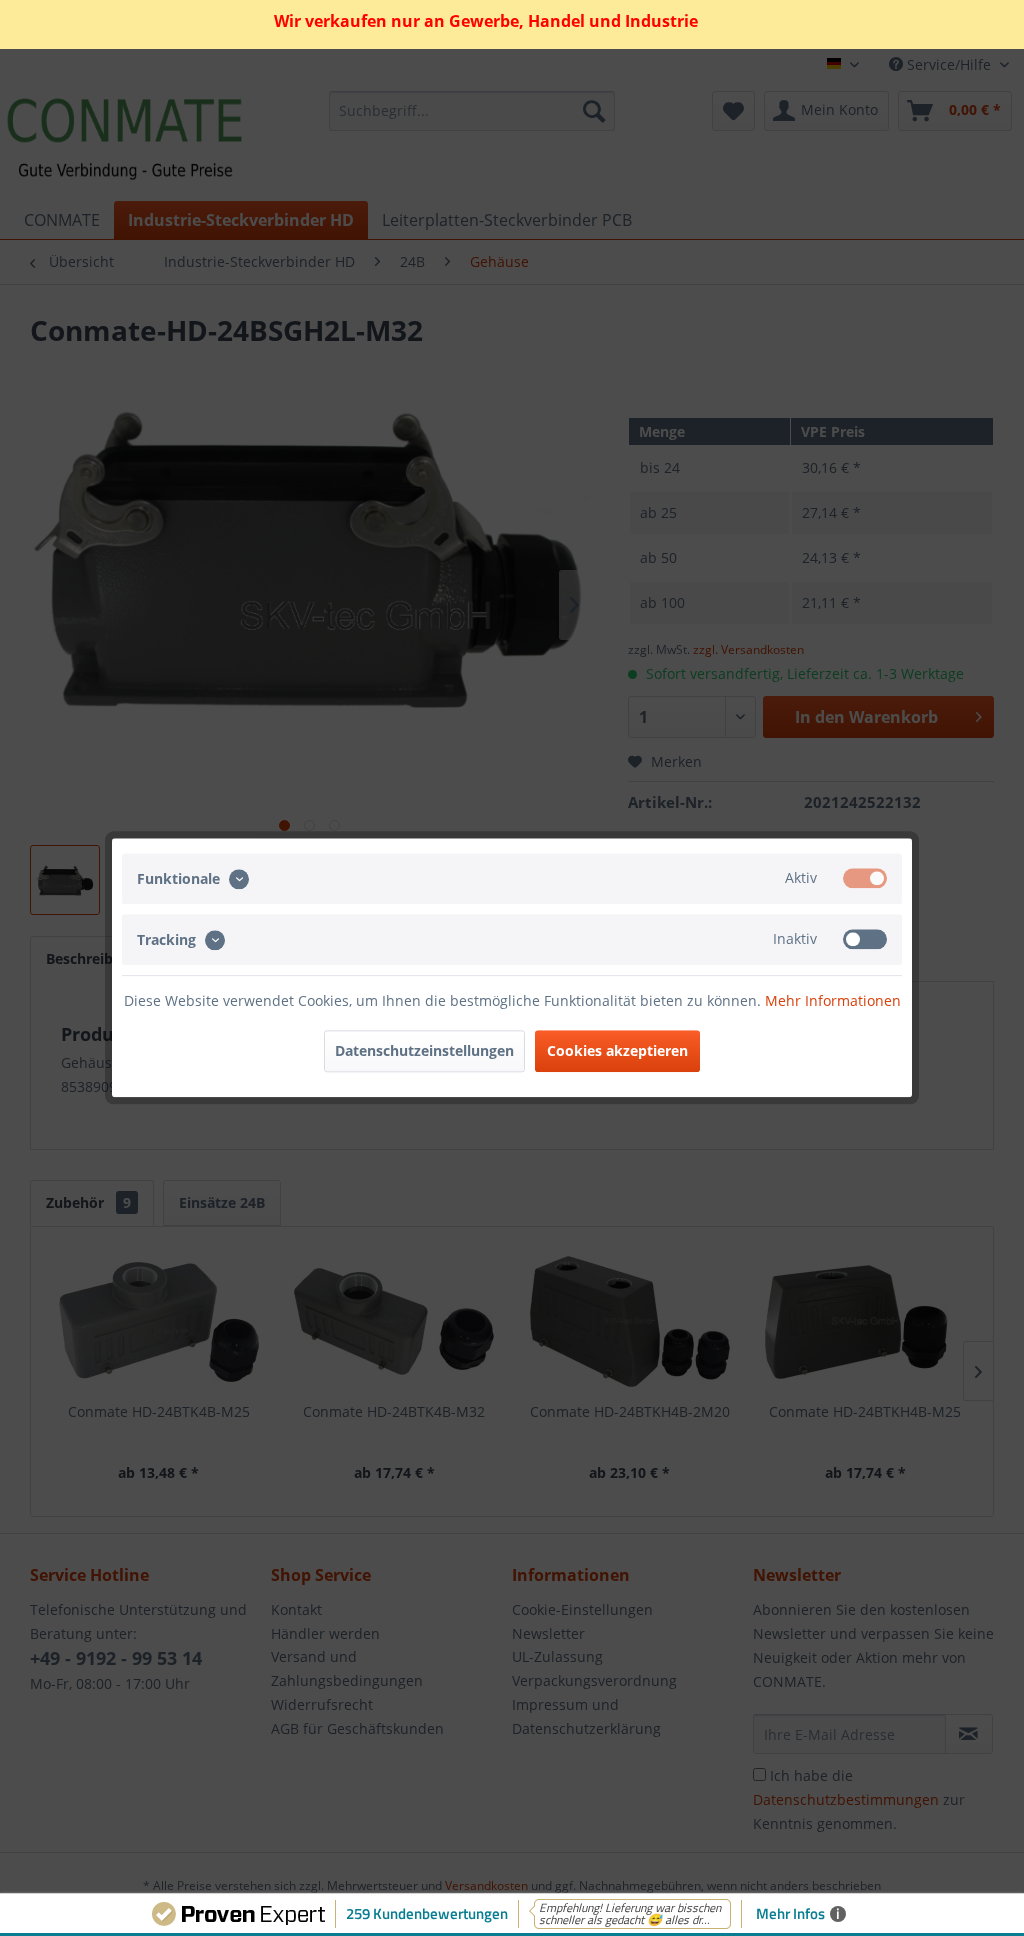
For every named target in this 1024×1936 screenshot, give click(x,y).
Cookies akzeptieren (617, 1051)
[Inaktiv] (865, 940)
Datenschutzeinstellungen (424, 1051)
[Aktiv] (865, 878)
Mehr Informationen (833, 1001)
